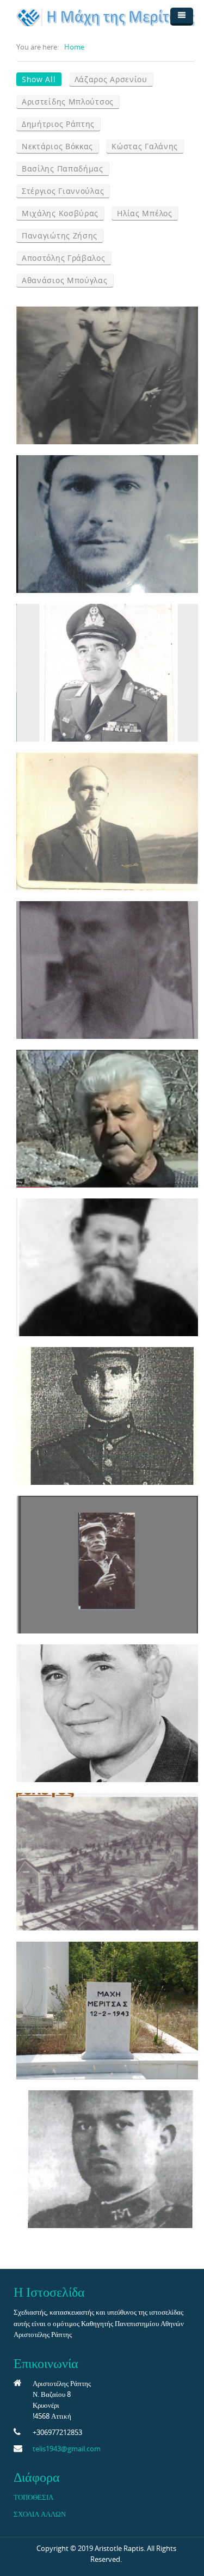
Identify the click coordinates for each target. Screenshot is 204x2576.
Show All (39, 79)
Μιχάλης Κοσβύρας (60, 213)
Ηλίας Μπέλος (144, 213)
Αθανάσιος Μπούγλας (65, 280)
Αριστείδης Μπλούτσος (68, 102)
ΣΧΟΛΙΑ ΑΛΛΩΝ (40, 2514)
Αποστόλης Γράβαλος (64, 258)
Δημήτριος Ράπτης (58, 124)
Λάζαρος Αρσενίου (111, 79)
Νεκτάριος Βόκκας (57, 146)
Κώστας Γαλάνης (145, 146)
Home (74, 47)
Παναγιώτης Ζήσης (60, 235)
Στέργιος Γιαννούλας (63, 191)
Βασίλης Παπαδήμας (63, 169)
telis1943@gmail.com (67, 2449)
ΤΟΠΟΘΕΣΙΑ (33, 2497)
